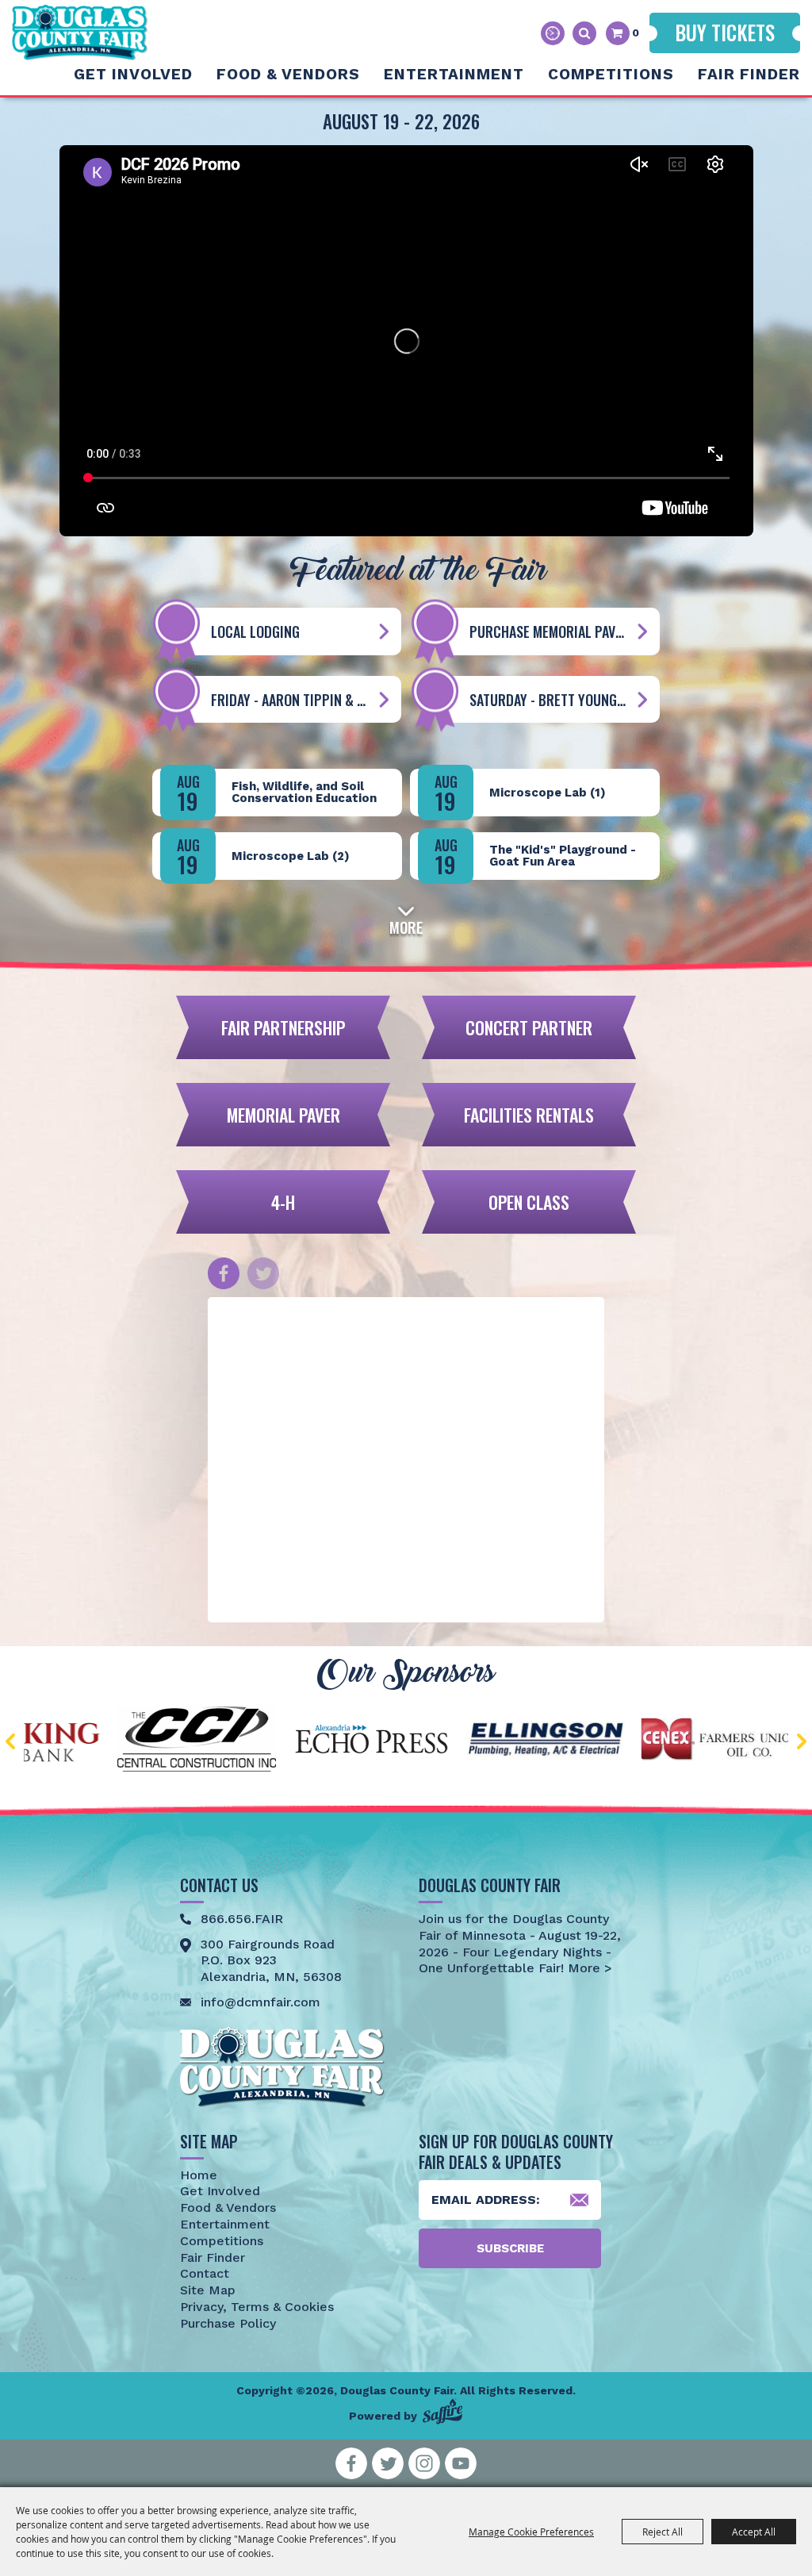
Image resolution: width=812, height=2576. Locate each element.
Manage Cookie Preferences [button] (531, 2532)
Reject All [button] (663, 2532)
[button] (406, 918)
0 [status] (636, 33)
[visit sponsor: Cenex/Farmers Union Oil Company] (582, 1741)
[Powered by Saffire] (442, 2411)
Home (199, 2175)
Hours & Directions (553, 33)
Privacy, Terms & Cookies (257, 2307)
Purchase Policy (228, 2323)
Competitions (611, 74)
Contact (205, 2273)
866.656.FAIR (242, 1919)
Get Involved (133, 74)
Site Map (208, 2290)
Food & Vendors (288, 74)
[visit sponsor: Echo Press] (233, 1741)
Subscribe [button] (510, 2248)
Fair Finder (749, 74)
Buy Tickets (725, 32)
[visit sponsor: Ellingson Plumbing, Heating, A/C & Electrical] (408, 1742)
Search (584, 33)
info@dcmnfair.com (260, 2002)
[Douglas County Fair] (80, 33)
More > (588, 1968)
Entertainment (454, 74)
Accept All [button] (754, 2532)
